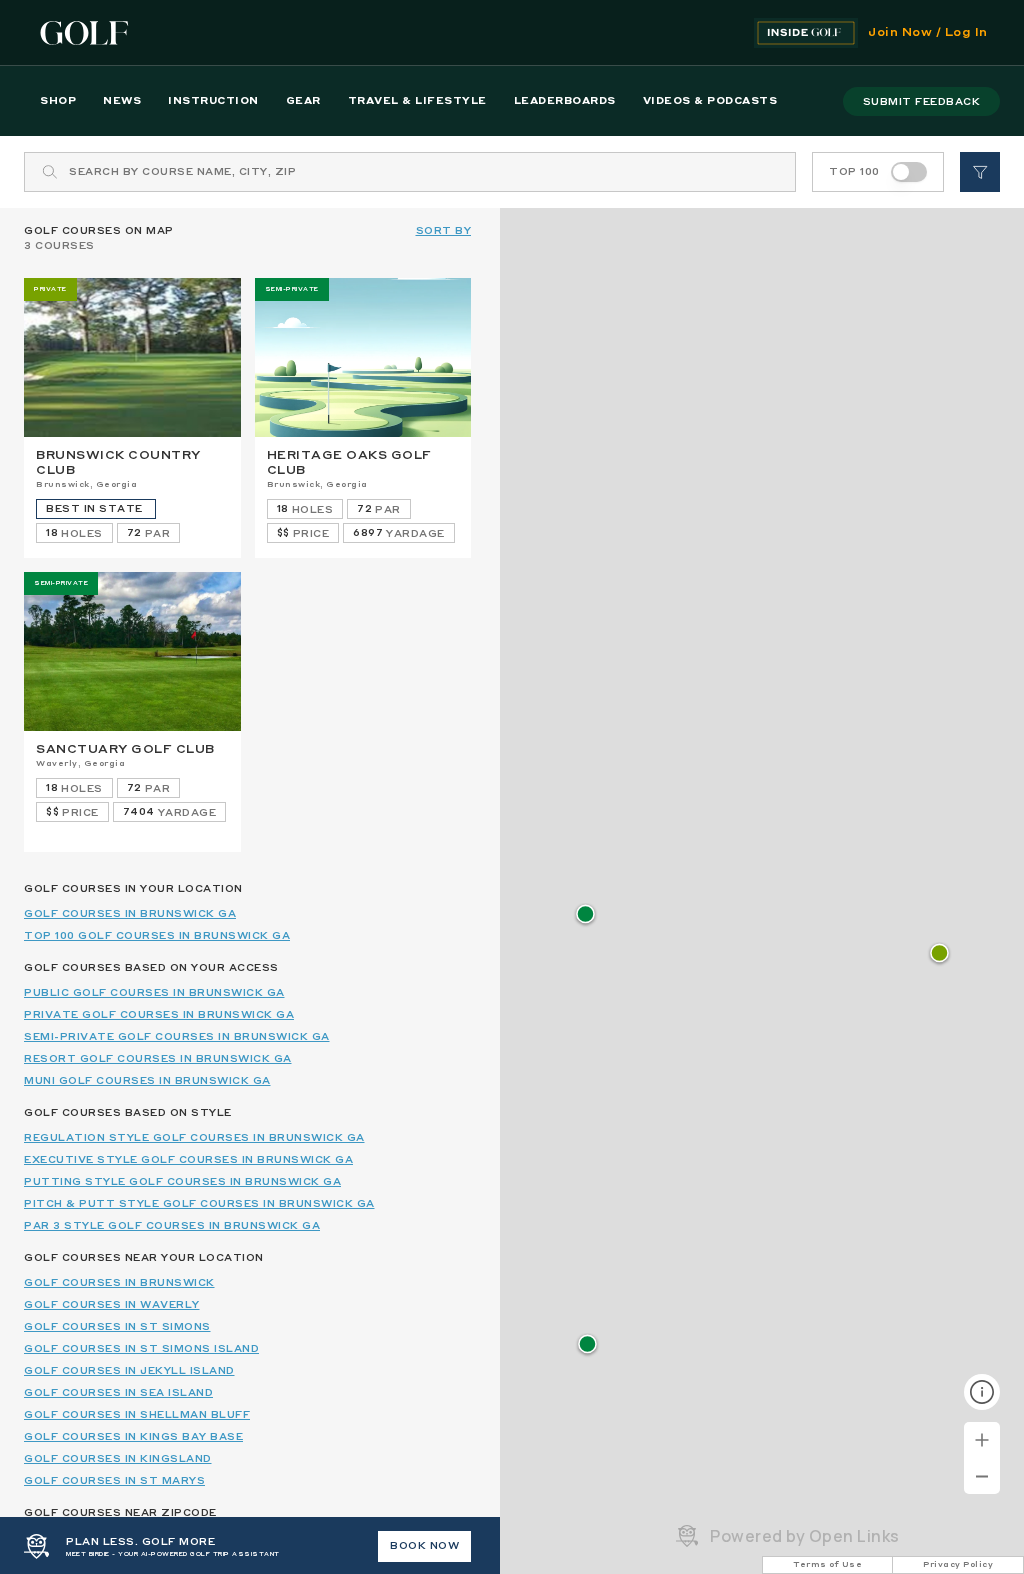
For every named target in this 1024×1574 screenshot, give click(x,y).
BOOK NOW (424, 1546)
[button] (939, 954)
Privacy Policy (958, 1565)
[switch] (909, 172)
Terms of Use (827, 1565)
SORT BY (444, 231)
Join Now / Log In (928, 33)
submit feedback (922, 102)
